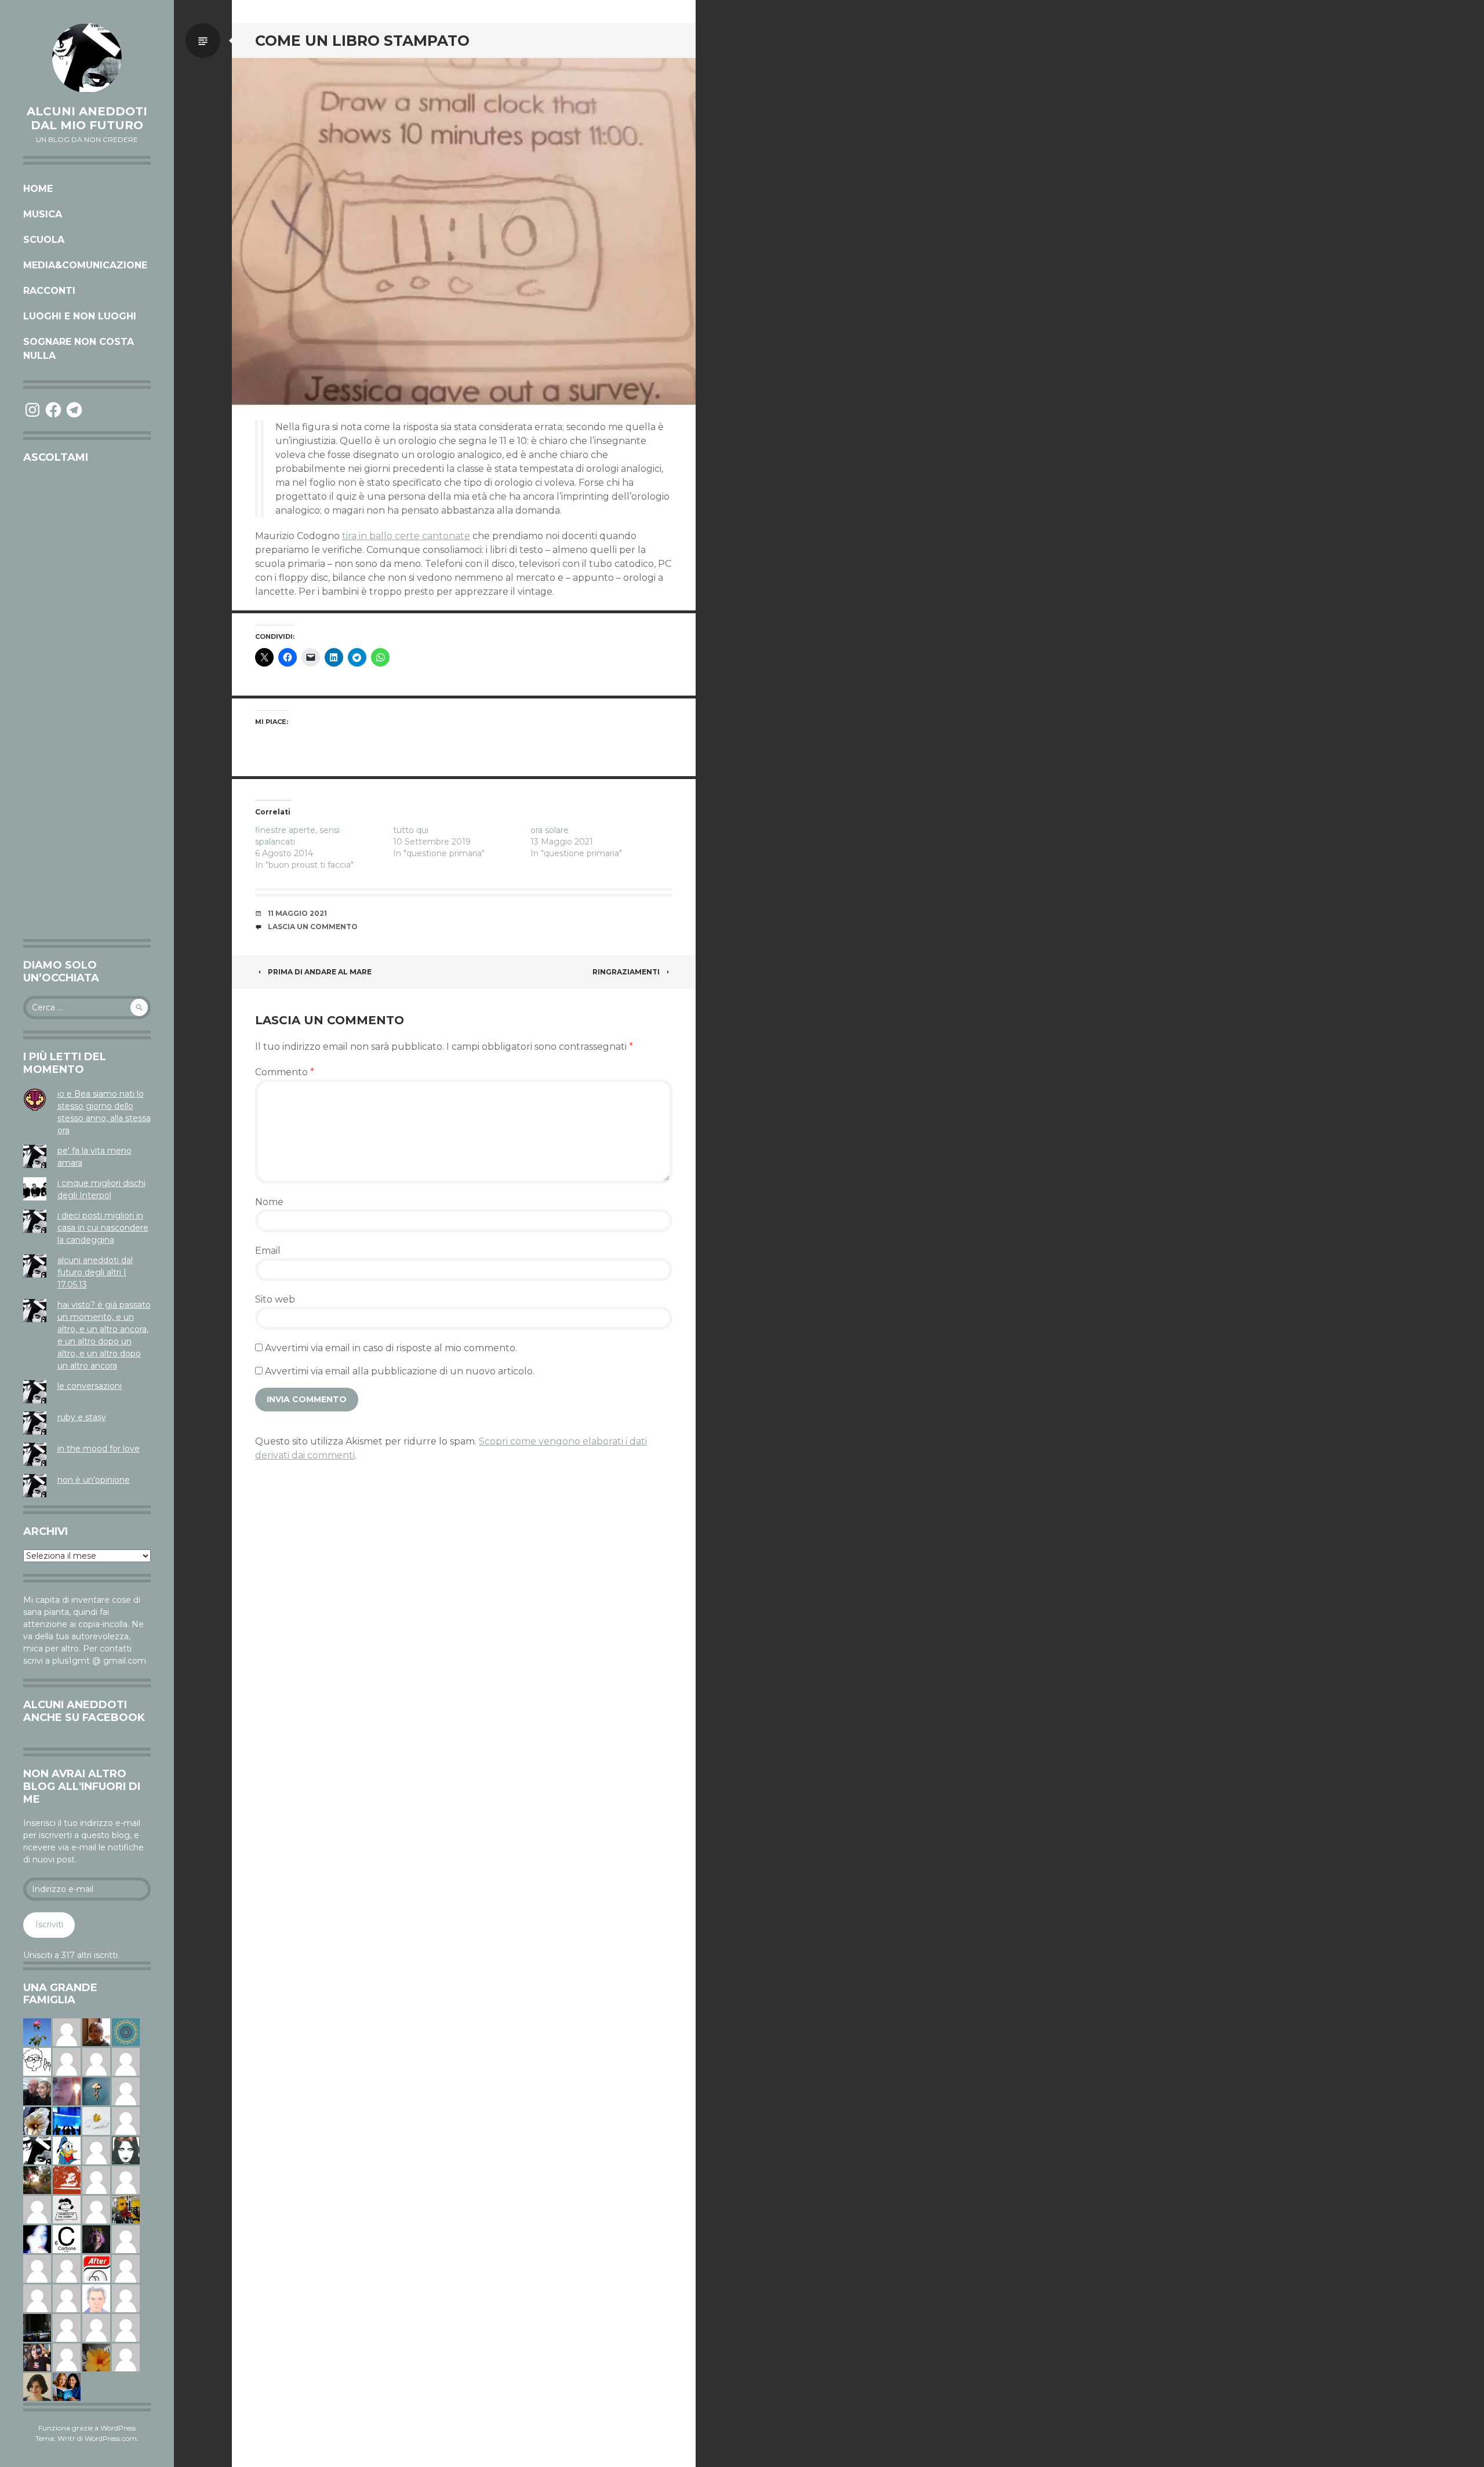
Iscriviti (49, 1924)
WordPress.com (111, 2438)
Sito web (275, 1299)
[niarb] (96, 2268)
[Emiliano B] (126, 2120)
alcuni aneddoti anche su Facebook (84, 1711)
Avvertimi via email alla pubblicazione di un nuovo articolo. (400, 1371)
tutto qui (411, 830)
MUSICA (43, 214)
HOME (38, 189)
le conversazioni (90, 1386)
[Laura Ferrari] (96, 2061)
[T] (37, 2120)
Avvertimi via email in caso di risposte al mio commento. (391, 1348)
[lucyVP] (67, 2209)
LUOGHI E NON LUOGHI (80, 316)
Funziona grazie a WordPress (87, 2428)
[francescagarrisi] (126, 2150)
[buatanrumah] (37, 2209)
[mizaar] (37, 2239)
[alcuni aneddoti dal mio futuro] (87, 58)
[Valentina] (96, 2032)
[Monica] (37, 2386)
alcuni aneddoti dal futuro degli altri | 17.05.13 (95, 1272)
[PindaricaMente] (126, 2032)
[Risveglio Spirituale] (126, 2327)
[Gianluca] (126, 2061)
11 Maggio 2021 (297, 913)
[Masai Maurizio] (67, 2327)
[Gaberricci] (37, 2061)
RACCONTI (49, 291)
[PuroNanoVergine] (67, 2357)
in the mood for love (99, 1449)
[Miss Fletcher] (37, 2032)
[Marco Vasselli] (37, 2091)
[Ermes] (67, 2032)
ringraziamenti (626, 972)
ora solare (550, 830)
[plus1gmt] (37, 2150)
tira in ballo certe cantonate (406, 536)
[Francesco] (96, 2179)
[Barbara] (67, 2268)
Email (268, 1251)
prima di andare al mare (320, 972)
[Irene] (37, 2298)
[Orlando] (96, 2209)
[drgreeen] (96, 2357)
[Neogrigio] (126, 2209)
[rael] (67, 2239)
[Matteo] (96, 2150)
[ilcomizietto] (96, 2298)
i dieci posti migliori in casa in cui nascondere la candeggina (103, 1228)
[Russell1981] (37, 2179)
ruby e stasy (82, 1417)
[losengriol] (96, 2120)
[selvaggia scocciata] (37, 2357)
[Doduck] (67, 2150)
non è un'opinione (94, 1480)
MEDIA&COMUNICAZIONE (85, 265)
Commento (285, 1072)
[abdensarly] (67, 2386)
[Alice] (37, 2327)
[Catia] (126, 2239)
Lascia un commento (313, 927)
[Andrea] (126, 2091)
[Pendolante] (67, 2179)
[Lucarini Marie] (67, 2120)
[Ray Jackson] (67, 2061)
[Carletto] (126, 2179)
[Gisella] (67, 2091)
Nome (269, 1202)
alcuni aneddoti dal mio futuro (87, 118)
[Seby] (126, 2357)
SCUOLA (44, 240)
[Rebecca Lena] (96, 2239)
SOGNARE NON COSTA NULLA (79, 349)
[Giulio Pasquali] (126, 2298)
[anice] (96, 2091)
